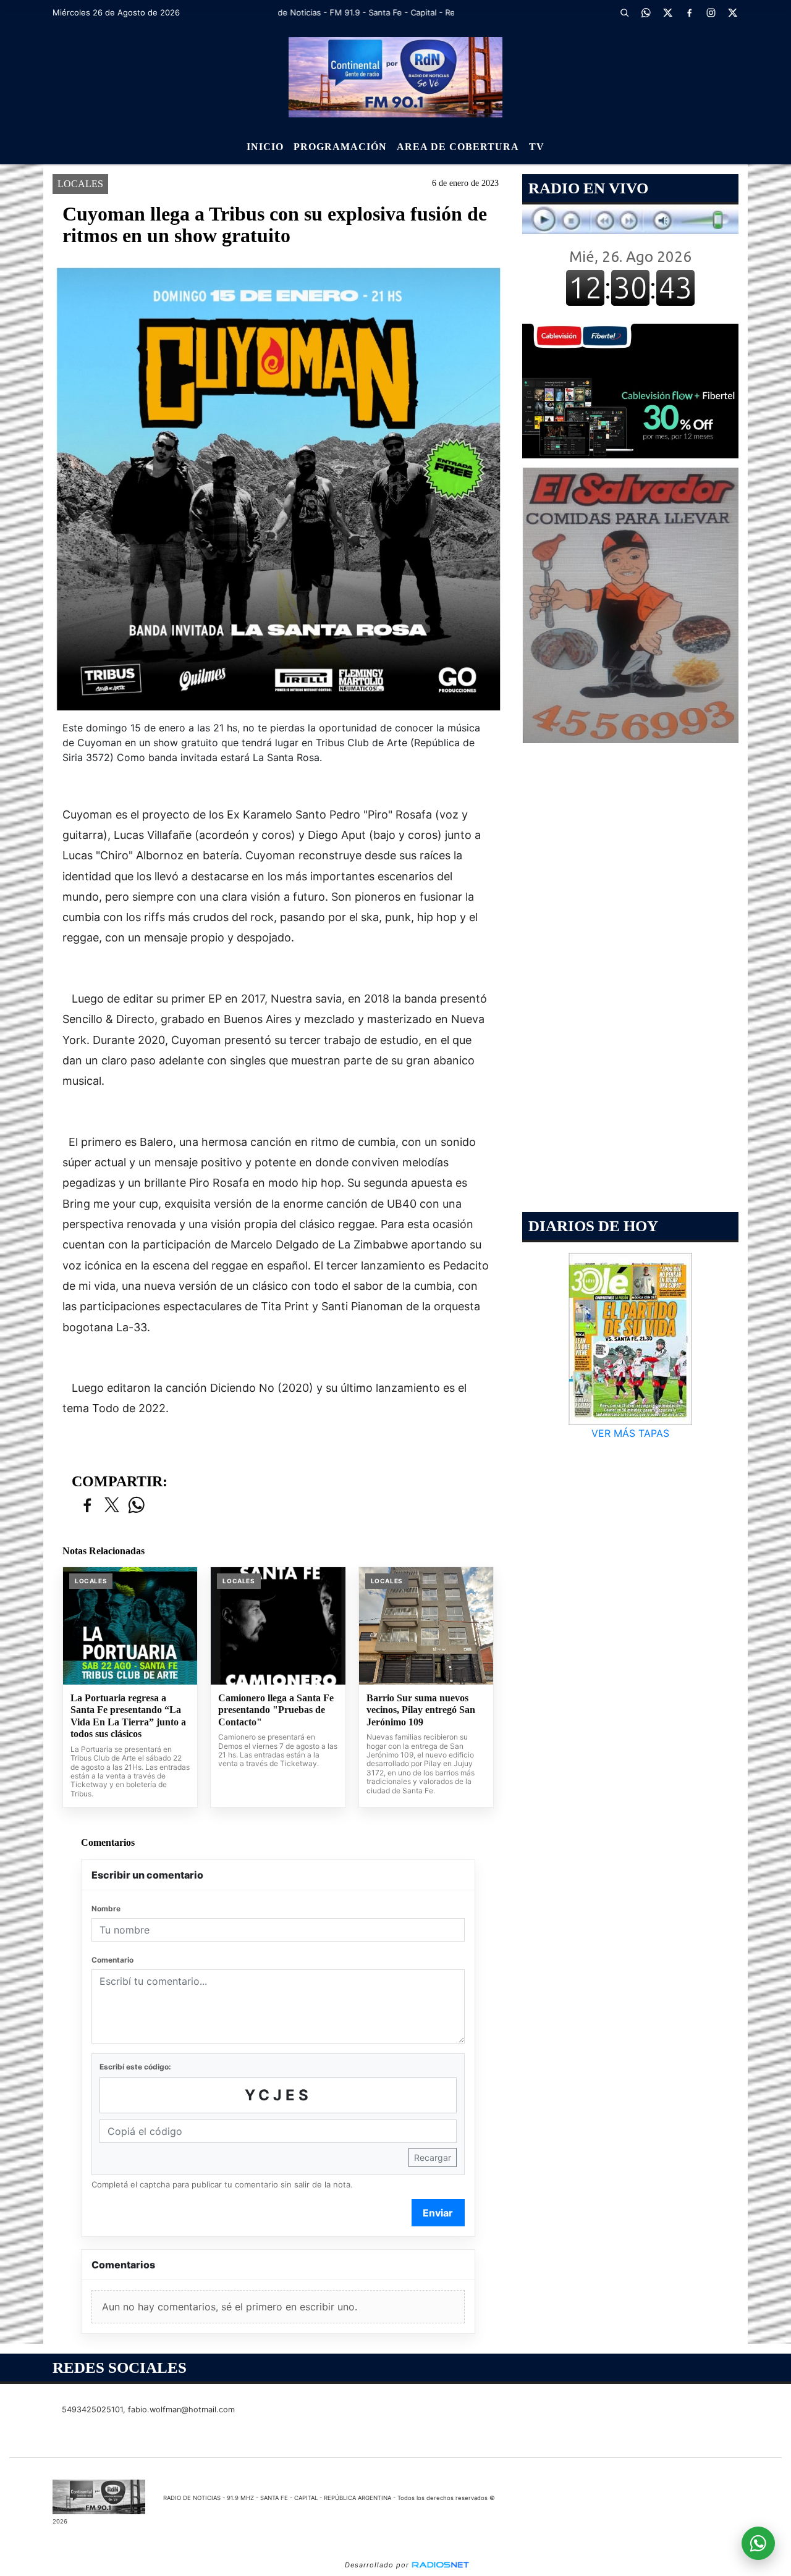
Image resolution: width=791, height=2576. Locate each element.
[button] (624, 12)
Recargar (433, 2157)
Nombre (106, 1909)
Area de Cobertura (458, 147)
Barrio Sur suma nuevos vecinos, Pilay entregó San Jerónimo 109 (421, 1710)
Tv (537, 147)
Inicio (265, 147)
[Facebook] (689, 12)
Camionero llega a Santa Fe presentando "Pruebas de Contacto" (276, 1710)
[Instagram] (711, 12)
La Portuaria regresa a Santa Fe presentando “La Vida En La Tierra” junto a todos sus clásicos (128, 1716)
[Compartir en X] (112, 1506)
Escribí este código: (135, 2067)
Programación (340, 147)
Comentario (112, 1960)
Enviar (438, 2213)
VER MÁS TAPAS (630, 1433)
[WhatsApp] (646, 12)
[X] (667, 12)
